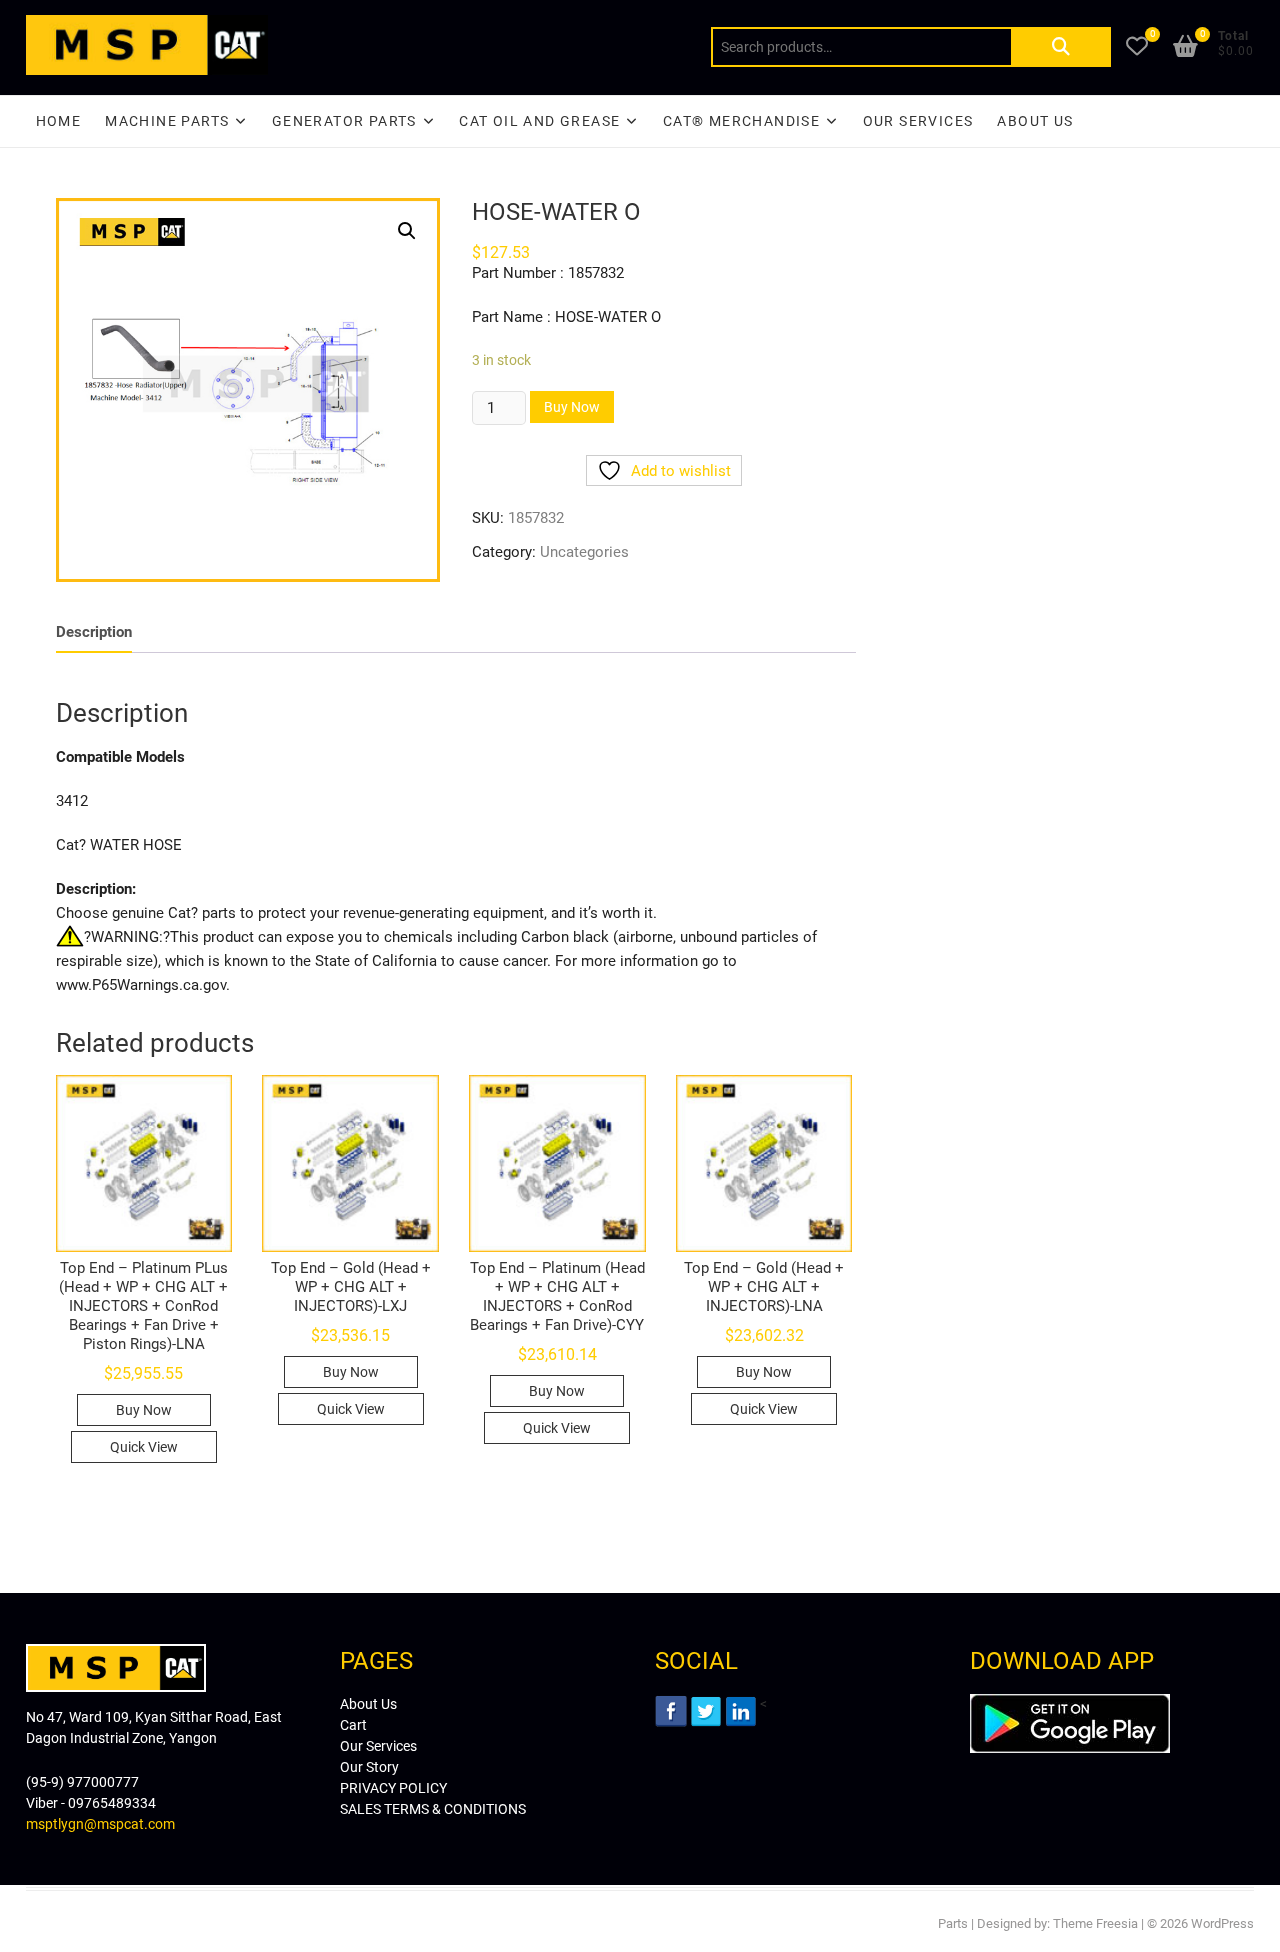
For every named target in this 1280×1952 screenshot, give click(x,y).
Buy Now (572, 407)
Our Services (918, 121)
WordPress (1222, 1923)
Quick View (144, 1447)
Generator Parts (344, 121)
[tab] (94, 632)
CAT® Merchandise (741, 121)
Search (1061, 47)
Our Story (369, 1767)
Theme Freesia (1095, 1923)
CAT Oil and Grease (539, 121)
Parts (953, 1923)
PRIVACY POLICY (393, 1788)
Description (94, 632)
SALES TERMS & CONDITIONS (433, 1809)
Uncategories (584, 552)
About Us (1035, 121)
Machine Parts (167, 121)
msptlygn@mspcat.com (100, 1824)
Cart (353, 1725)
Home (59, 121)
